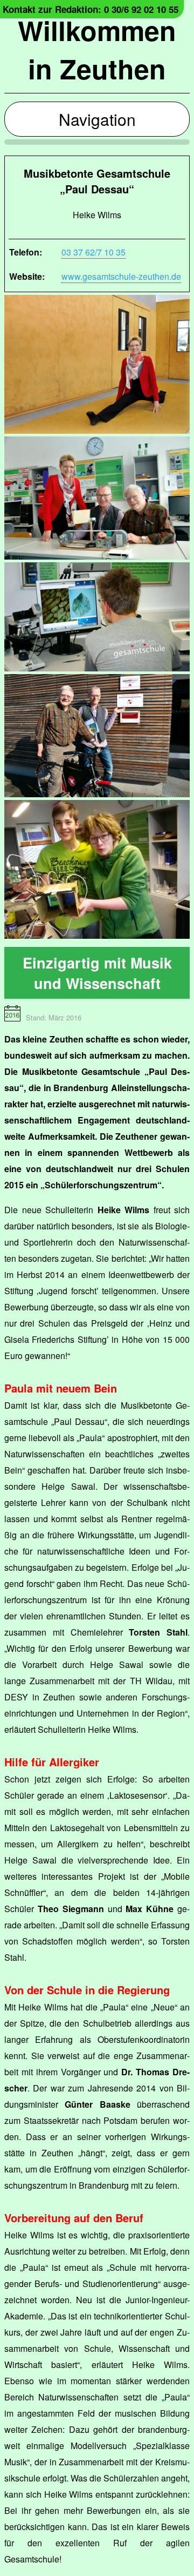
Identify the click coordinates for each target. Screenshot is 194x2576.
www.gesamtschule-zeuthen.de (121, 276)
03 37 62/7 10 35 (93, 252)
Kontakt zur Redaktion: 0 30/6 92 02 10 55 (91, 9)
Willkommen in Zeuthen (97, 49)
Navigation (97, 119)
